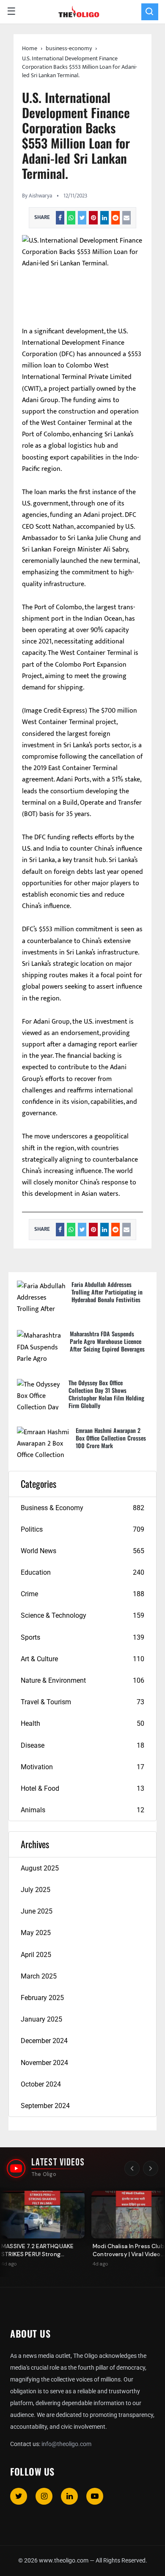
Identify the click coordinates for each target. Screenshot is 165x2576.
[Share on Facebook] (60, 218)
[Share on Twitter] (82, 218)
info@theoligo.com (66, 2444)
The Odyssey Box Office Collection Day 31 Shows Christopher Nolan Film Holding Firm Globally (106, 1394)
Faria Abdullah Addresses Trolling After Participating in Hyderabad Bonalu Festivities (107, 1292)
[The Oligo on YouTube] (16, 2168)
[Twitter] (19, 2496)
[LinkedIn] (69, 2496)
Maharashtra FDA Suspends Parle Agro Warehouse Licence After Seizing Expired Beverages (107, 1341)
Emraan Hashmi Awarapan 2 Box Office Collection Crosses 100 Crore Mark (111, 1438)
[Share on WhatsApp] (71, 218)
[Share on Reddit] (115, 218)
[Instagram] (44, 2496)
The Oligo (44, 2174)
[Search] (150, 12)
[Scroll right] (151, 2168)
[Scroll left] (132, 2168)
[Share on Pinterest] (93, 218)
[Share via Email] (126, 218)
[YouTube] (95, 2496)
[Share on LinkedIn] (104, 218)
